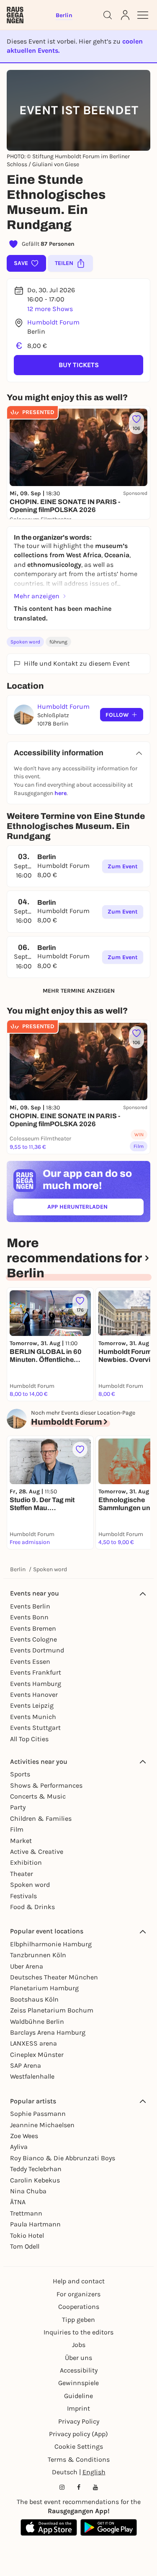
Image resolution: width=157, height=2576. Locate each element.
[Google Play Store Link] (109, 2527)
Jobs (79, 2345)
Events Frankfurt (36, 1672)
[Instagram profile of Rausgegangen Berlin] (62, 2487)
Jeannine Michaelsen (42, 2125)
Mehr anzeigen (37, 596)
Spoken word (25, 642)
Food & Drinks (32, 1907)
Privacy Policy (79, 2421)
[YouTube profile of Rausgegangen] (95, 2487)
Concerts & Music (38, 1796)
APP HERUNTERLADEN (95, 1208)
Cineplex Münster (37, 2055)
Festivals (23, 1896)
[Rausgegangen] (15, 15)
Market (21, 1841)
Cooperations (79, 2307)
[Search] (108, 15)
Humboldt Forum (53, 322)
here (60, 793)
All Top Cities (29, 1739)
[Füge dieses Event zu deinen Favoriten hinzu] (80, 1449)
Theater (22, 1874)
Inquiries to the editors (78, 2332)
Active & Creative (37, 1852)
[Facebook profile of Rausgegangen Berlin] (79, 2487)
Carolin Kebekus (35, 2180)
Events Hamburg (36, 1684)
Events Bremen (33, 1628)
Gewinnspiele (78, 2383)
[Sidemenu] (143, 15)
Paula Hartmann (35, 2224)
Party (18, 1807)
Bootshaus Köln (34, 1999)
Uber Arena (27, 1966)
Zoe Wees (24, 2136)
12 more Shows (50, 309)
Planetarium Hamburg (44, 1988)
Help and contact (79, 2281)
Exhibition (26, 1862)
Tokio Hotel (27, 2235)
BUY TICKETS (79, 365)
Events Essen (30, 1661)
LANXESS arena (33, 2043)
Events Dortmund (37, 1650)
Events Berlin (30, 1606)
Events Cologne (33, 1639)
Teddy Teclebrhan (36, 2169)
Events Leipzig (32, 1705)
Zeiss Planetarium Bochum (52, 2010)
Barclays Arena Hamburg (48, 2032)
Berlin (18, 1569)
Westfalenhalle (32, 2076)
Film (17, 1829)
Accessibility (79, 2370)
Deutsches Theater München (54, 1977)
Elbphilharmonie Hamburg (51, 1944)
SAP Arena (26, 2065)
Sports (20, 1774)
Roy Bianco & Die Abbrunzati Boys (63, 2158)
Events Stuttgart (35, 1728)
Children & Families (41, 1818)
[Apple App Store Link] (49, 2527)
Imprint (78, 2408)
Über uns (78, 2358)
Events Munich (33, 1717)
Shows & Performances (46, 1785)
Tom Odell (25, 2246)
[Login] (125, 15)
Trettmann (26, 2213)
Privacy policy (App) (78, 2434)
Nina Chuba (28, 2191)
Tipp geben (78, 2320)
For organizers (78, 2294)
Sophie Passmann (38, 2114)
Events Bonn (29, 1617)
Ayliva (19, 2147)
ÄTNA (18, 2202)
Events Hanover (34, 1695)
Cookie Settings (79, 2446)
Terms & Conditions (79, 2459)
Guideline (78, 2396)
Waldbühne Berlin (37, 2021)
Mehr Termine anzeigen (79, 991)
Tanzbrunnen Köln (38, 1955)
